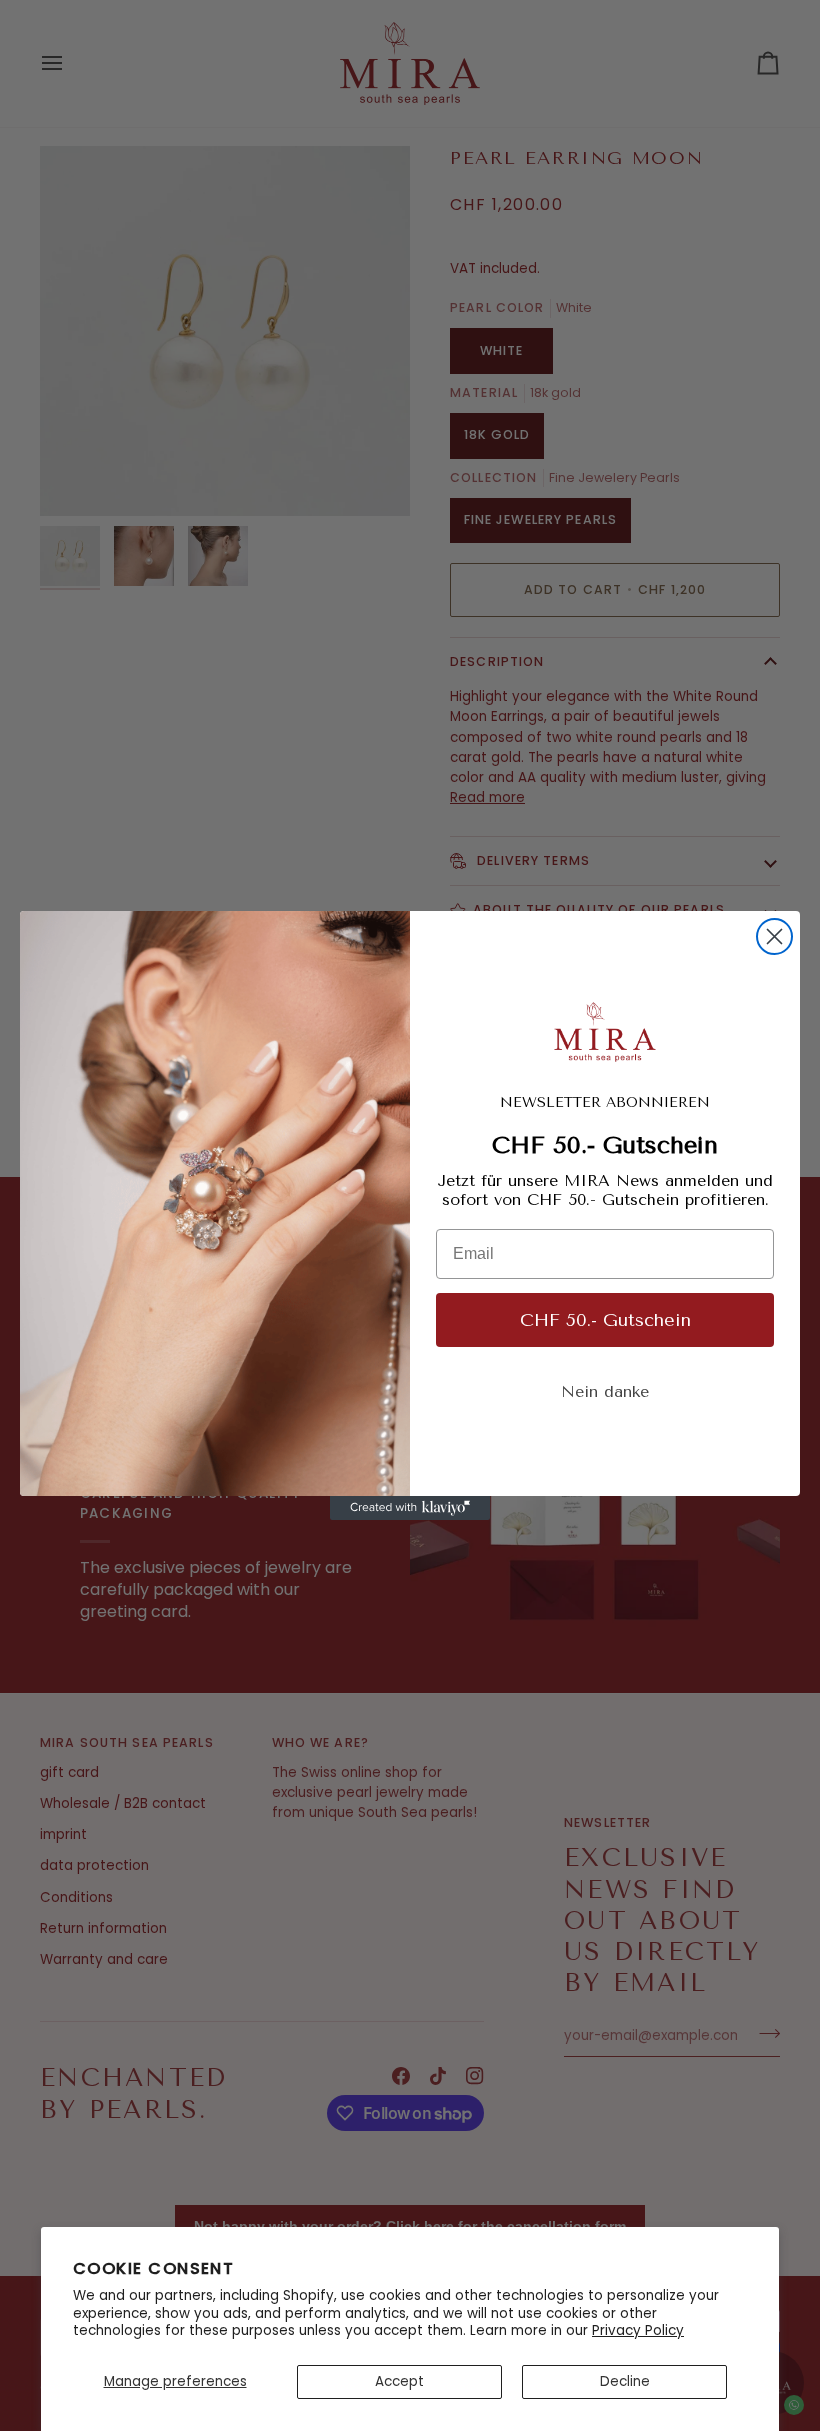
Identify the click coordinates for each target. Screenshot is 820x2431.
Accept (399, 2381)
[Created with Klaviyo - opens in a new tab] (410, 1508)
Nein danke (605, 1391)
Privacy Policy (638, 2330)
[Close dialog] (774, 936)
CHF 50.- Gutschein (605, 1320)
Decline (625, 2381)
